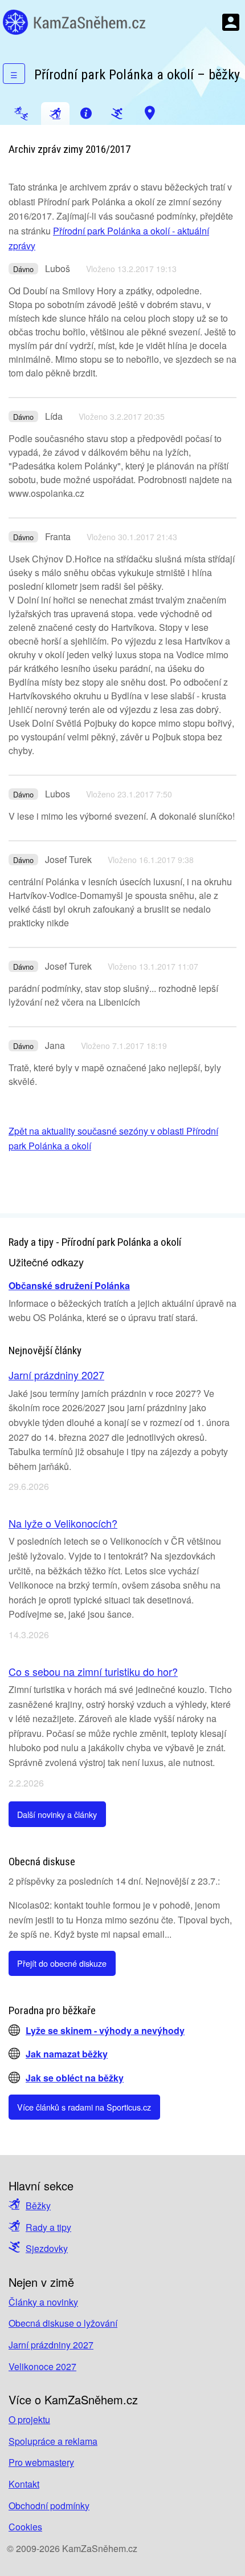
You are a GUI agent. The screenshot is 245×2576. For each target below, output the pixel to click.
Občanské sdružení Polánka (69, 1285)
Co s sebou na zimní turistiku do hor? (93, 1671)
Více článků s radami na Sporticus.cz (84, 2107)
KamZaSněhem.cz (74, 22)
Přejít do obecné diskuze (62, 1963)
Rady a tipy (48, 2227)
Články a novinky (43, 2302)
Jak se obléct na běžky (75, 2078)
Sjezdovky (47, 2248)
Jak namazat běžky (67, 2054)
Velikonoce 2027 (42, 2366)
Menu (231, 22)
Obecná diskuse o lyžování (63, 2323)
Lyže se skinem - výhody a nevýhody (105, 2030)
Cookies (25, 2527)
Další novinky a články (57, 1814)
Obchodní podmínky (49, 2506)
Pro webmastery (41, 2462)
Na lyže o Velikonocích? (63, 1523)
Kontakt (24, 2484)
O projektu (29, 2419)
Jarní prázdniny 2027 (56, 1375)
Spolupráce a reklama (53, 2441)
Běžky (38, 2206)
